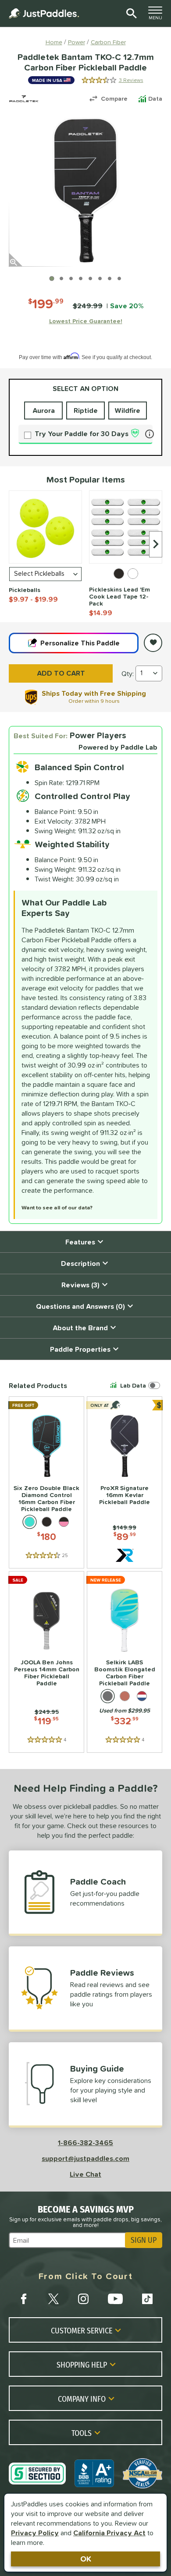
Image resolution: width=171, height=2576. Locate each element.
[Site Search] (130, 14)
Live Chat (85, 2174)
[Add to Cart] (61, 673)
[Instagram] (83, 2299)
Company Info (82, 2399)
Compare (114, 99)
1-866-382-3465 (85, 2143)
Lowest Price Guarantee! (86, 321)
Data (155, 99)
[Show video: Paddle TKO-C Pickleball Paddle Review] (119, 278)
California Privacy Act (109, 2533)
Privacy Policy (35, 2533)
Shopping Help (82, 2365)
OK (86, 2559)
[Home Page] (44, 13)
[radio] (119, 574)
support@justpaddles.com (85, 2158)
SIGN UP (144, 2240)
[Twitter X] (53, 2299)
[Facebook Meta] (24, 2299)
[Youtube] (115, 2299)
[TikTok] (147, 2299)
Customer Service (82, 2330)
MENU (158, 15)
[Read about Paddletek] (24, 99)
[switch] (136, 1385)
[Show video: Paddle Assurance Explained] (110, 278)
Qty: (128, 673)
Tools (82, 2433)
